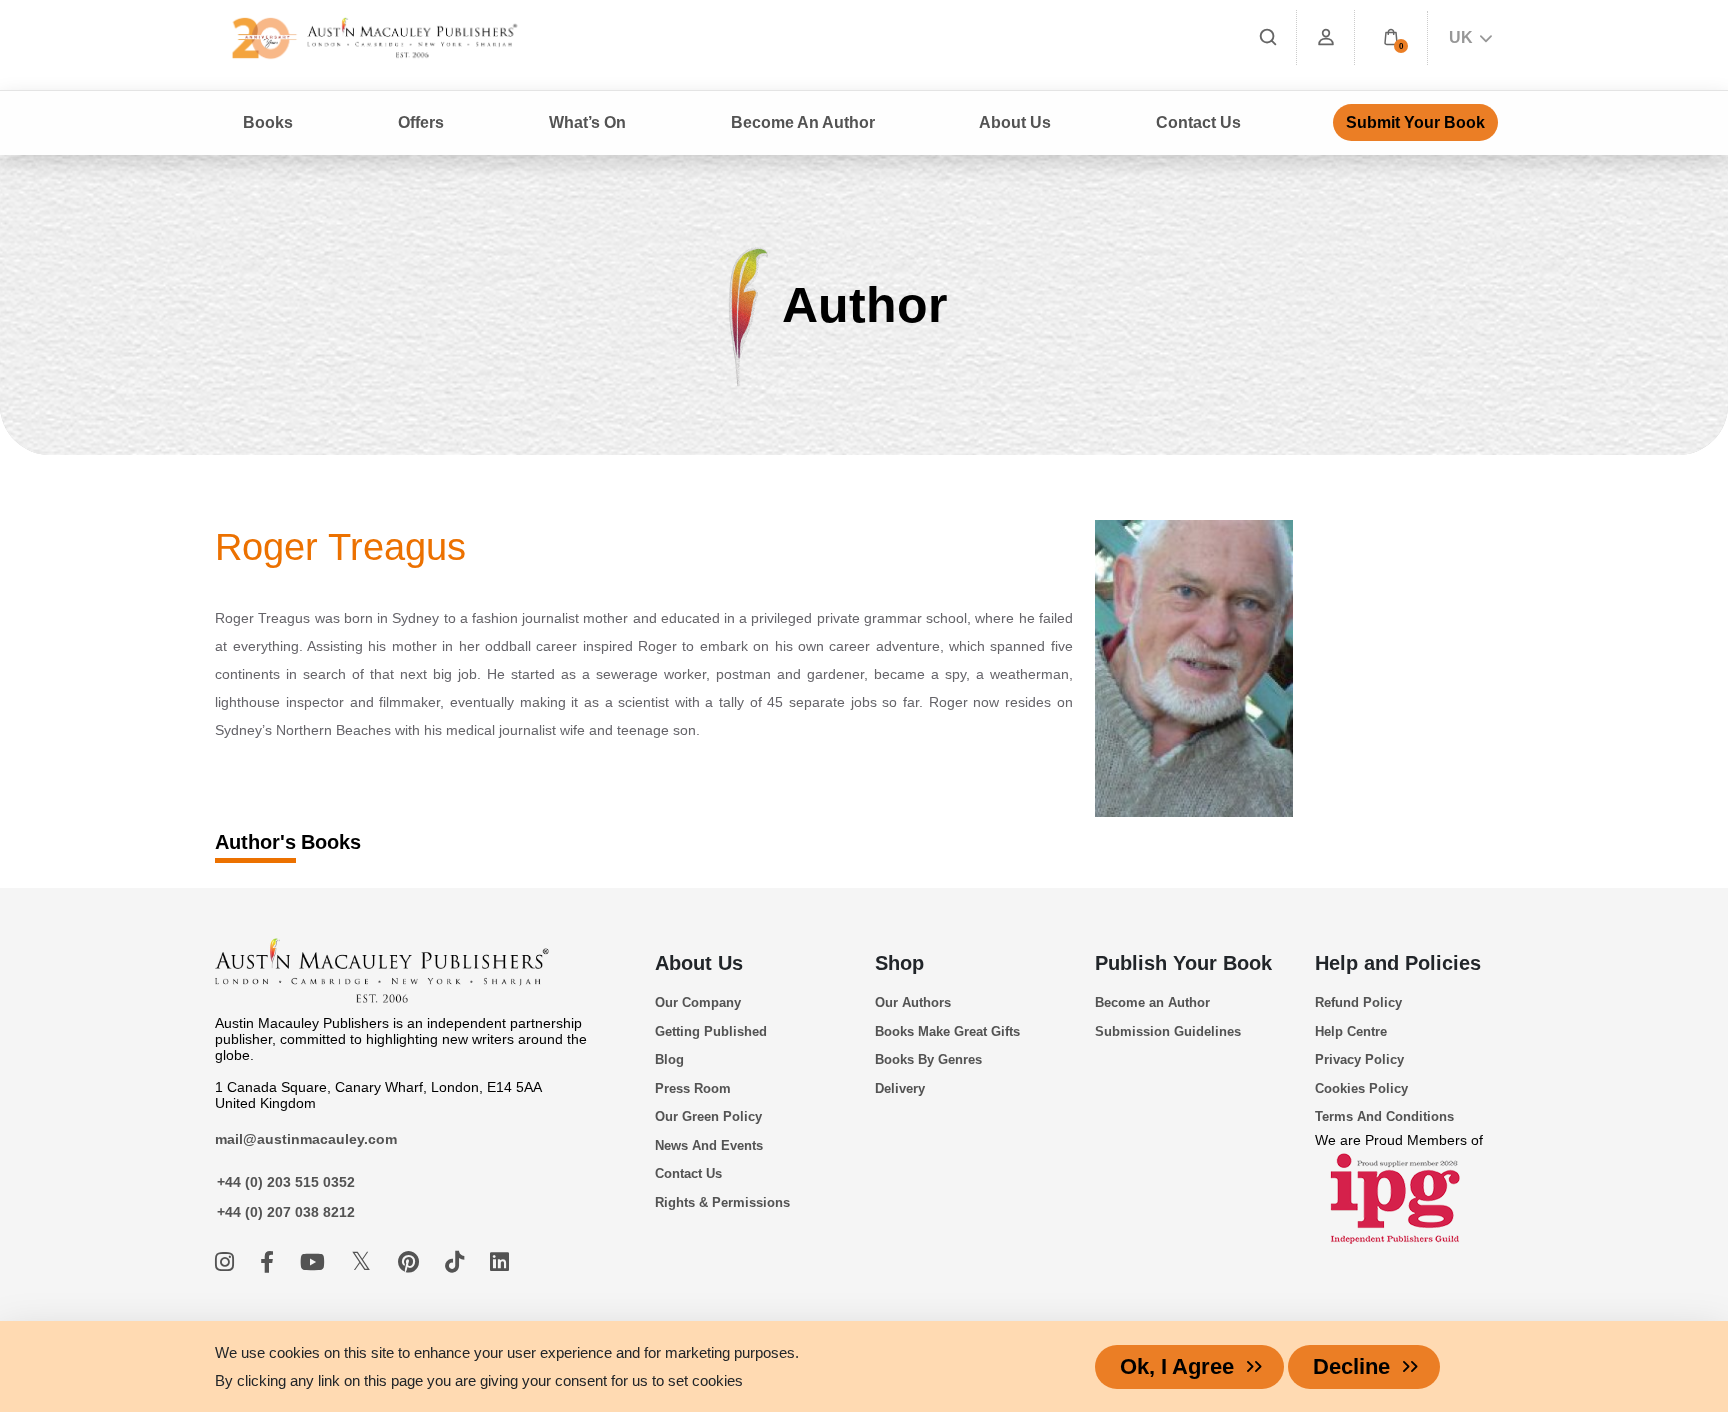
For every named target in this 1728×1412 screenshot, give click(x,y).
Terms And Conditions (1384, 1116)
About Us (699, 963)
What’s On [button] (587, 122)
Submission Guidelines (1168, 1031)
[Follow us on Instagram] (227, 1262)
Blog (669, 1059)
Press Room (693, 1088)
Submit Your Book (1415, 122)
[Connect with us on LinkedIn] (499, 1262)
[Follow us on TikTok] (457, 1262)
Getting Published (711, 1031)
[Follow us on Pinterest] (411, 1262)
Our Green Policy (708, 1116)
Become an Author (1152, 1002)
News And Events (709, 1145)
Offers (421, 122)
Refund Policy (1358, 1002)
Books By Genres (928, 1059)
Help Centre (1351, 1031)
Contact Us (1198, 122)
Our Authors (913, 1002)
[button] (1391, 37)
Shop (899, 963)
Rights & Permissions (722, 1202)
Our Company (698, 1002)
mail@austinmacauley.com (306, 1139)
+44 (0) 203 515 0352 (286, 1182)
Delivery (900, 1088)
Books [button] (268, 122)
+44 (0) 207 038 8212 (286, 1212)
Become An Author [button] (803, 122)
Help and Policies (1398, 963)
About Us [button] (1015, 122)
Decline (1351, 1366)
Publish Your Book (1183, 963)
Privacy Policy (1359, 1059)
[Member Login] (1326, 37)
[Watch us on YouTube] (315, 1262)
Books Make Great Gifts (947, 1031)
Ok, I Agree (1177, 1366)
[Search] (1268, 37)
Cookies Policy (1361, 1088)
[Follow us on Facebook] (270, 1262)
